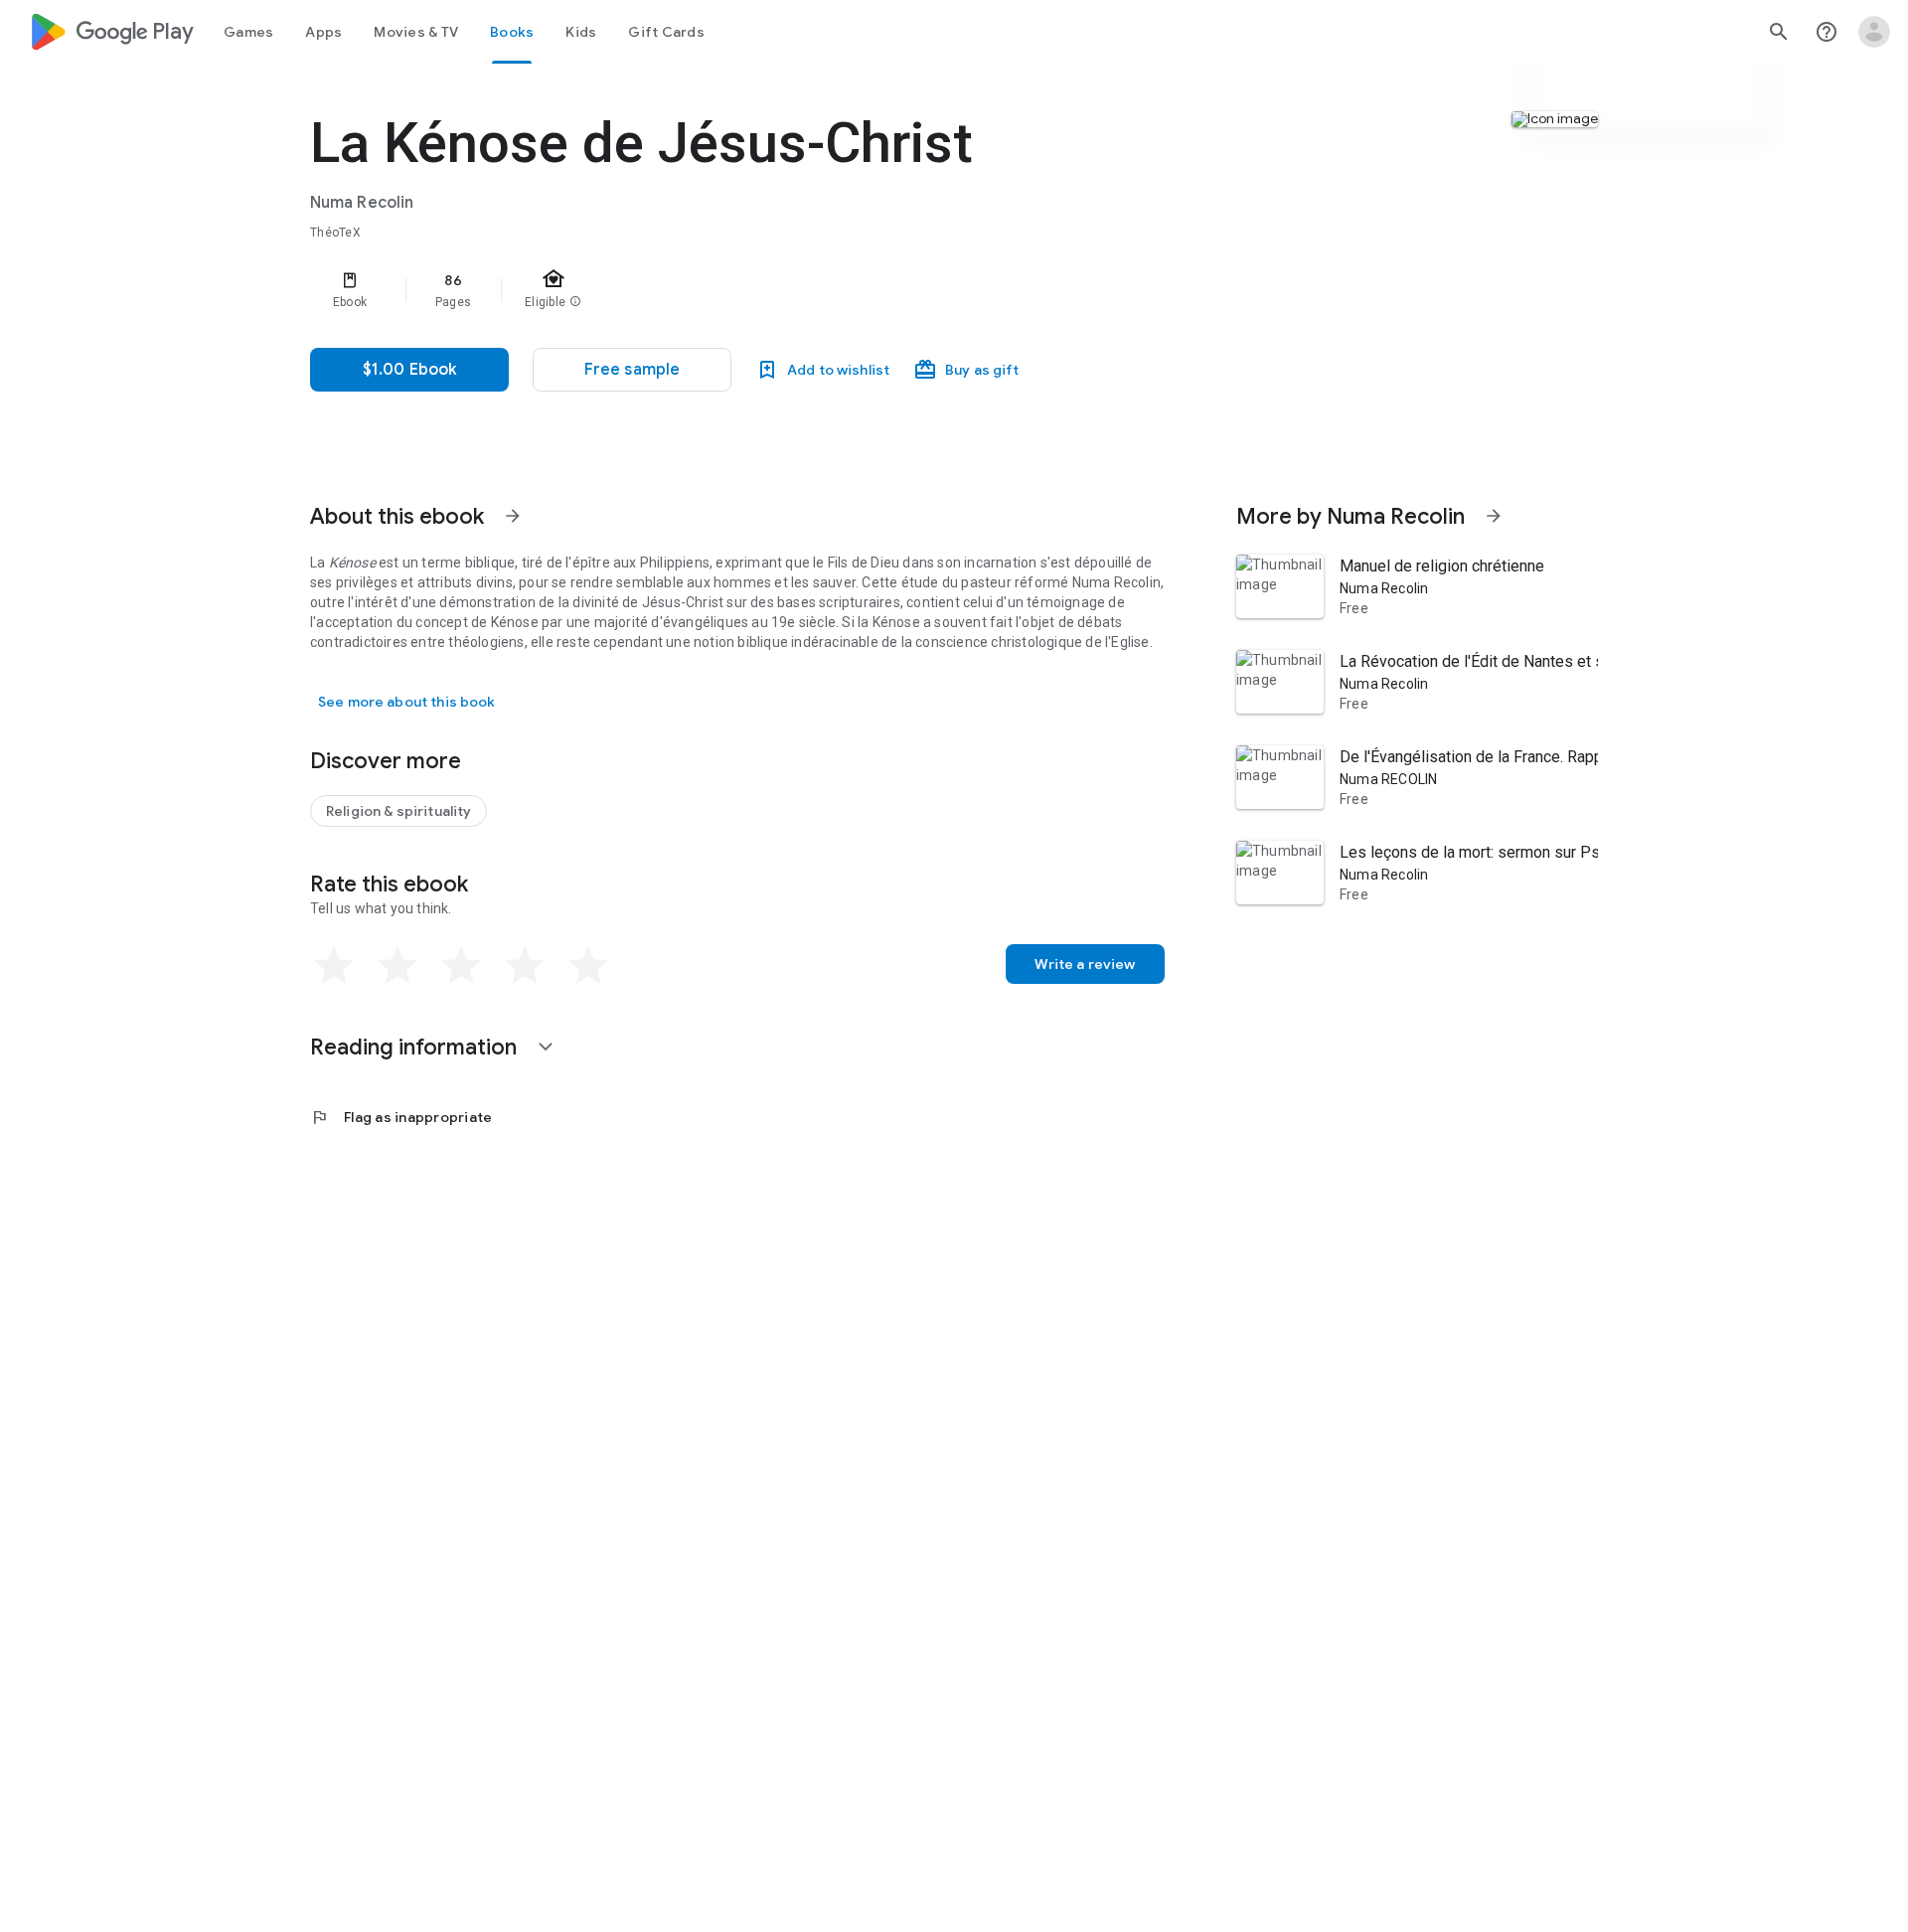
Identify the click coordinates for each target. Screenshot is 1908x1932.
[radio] (334, 966)
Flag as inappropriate (401, 1117)
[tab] (248, 32)
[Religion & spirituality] (398, 811)
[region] (708, 290)
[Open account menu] (1874, 32)
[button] (632, 370)
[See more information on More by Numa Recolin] (1494, 516)
